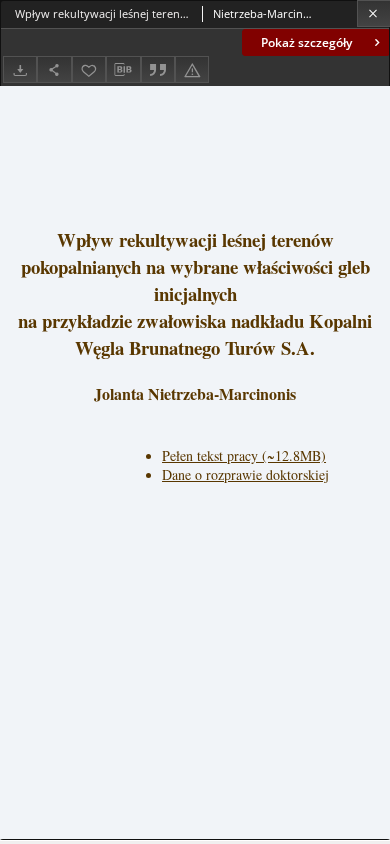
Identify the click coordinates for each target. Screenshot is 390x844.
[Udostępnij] (54, 69)
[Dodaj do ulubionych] (89, 69)
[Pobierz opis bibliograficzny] (123, 70)
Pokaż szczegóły (306, 42)
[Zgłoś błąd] (192, 69)
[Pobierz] (20, 69)
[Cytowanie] (158, 69)
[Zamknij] (373, 13)
